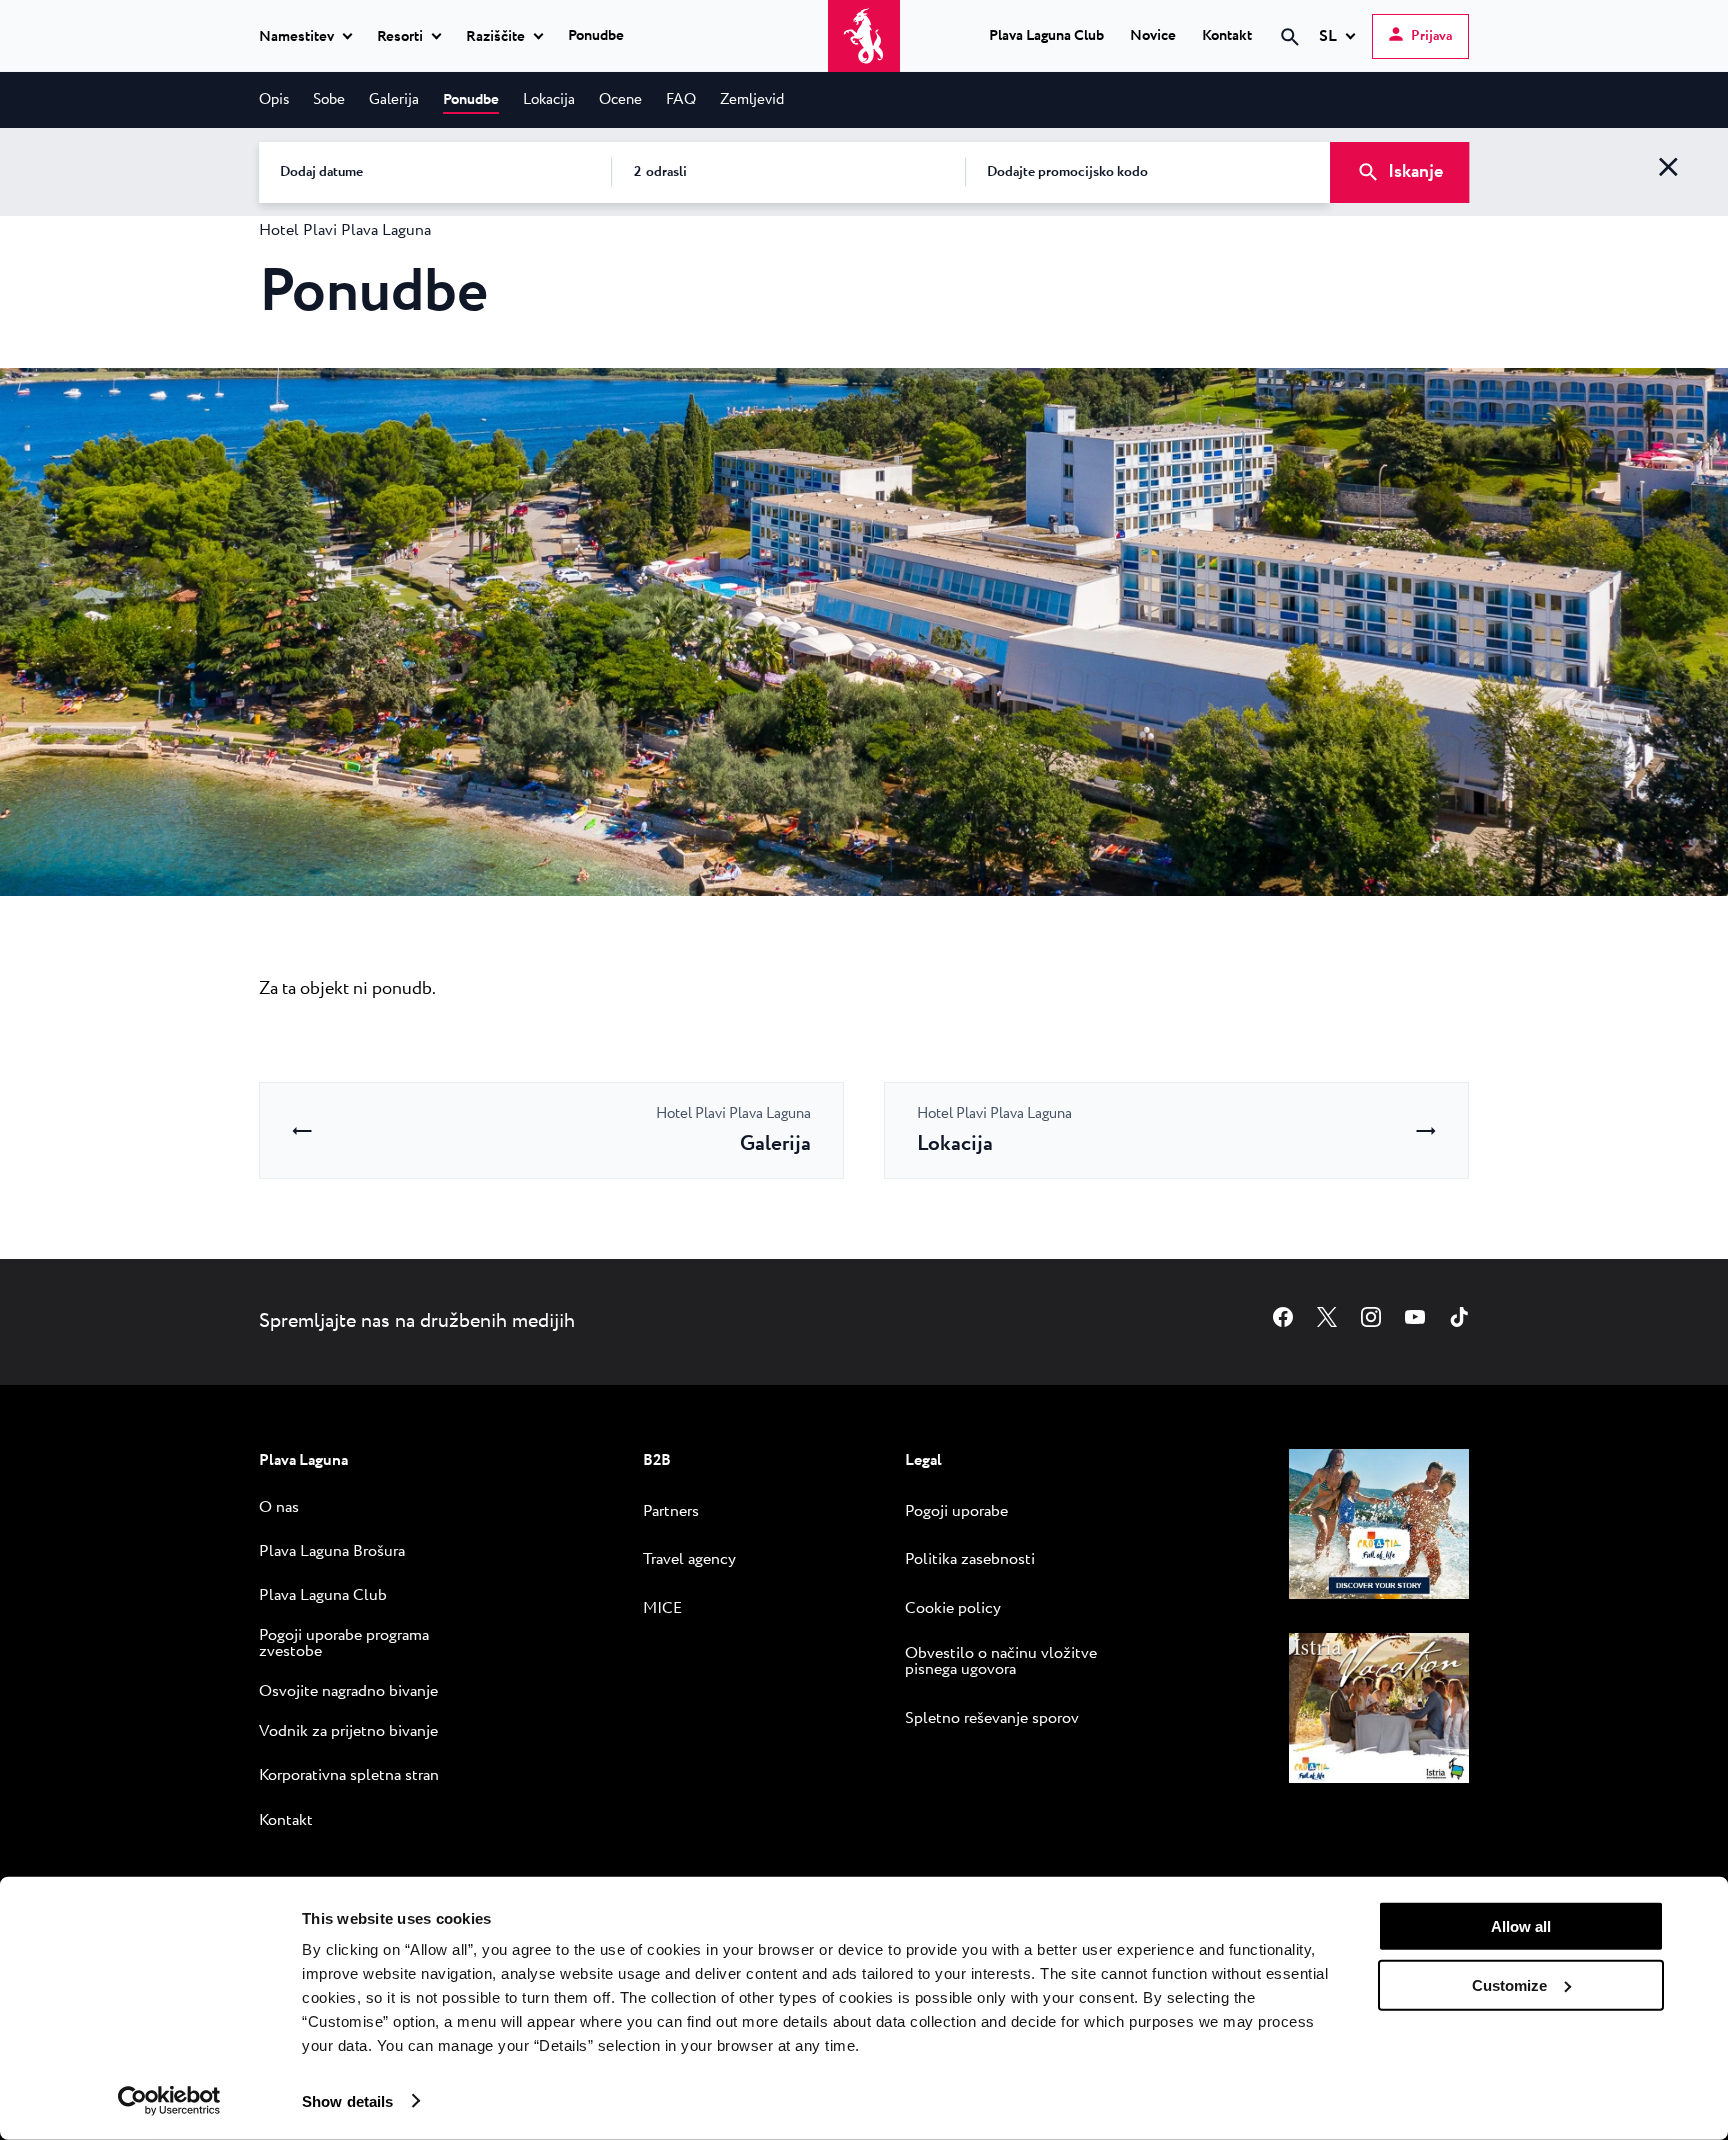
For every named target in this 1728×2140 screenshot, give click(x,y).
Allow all (1521, 1926)
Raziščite (495, 37)
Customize (1509, 1984)
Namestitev (296, 37)
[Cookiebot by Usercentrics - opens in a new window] (169, 2101)
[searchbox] (1121, 73)
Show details (347, 2100)
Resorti (400, 37)
